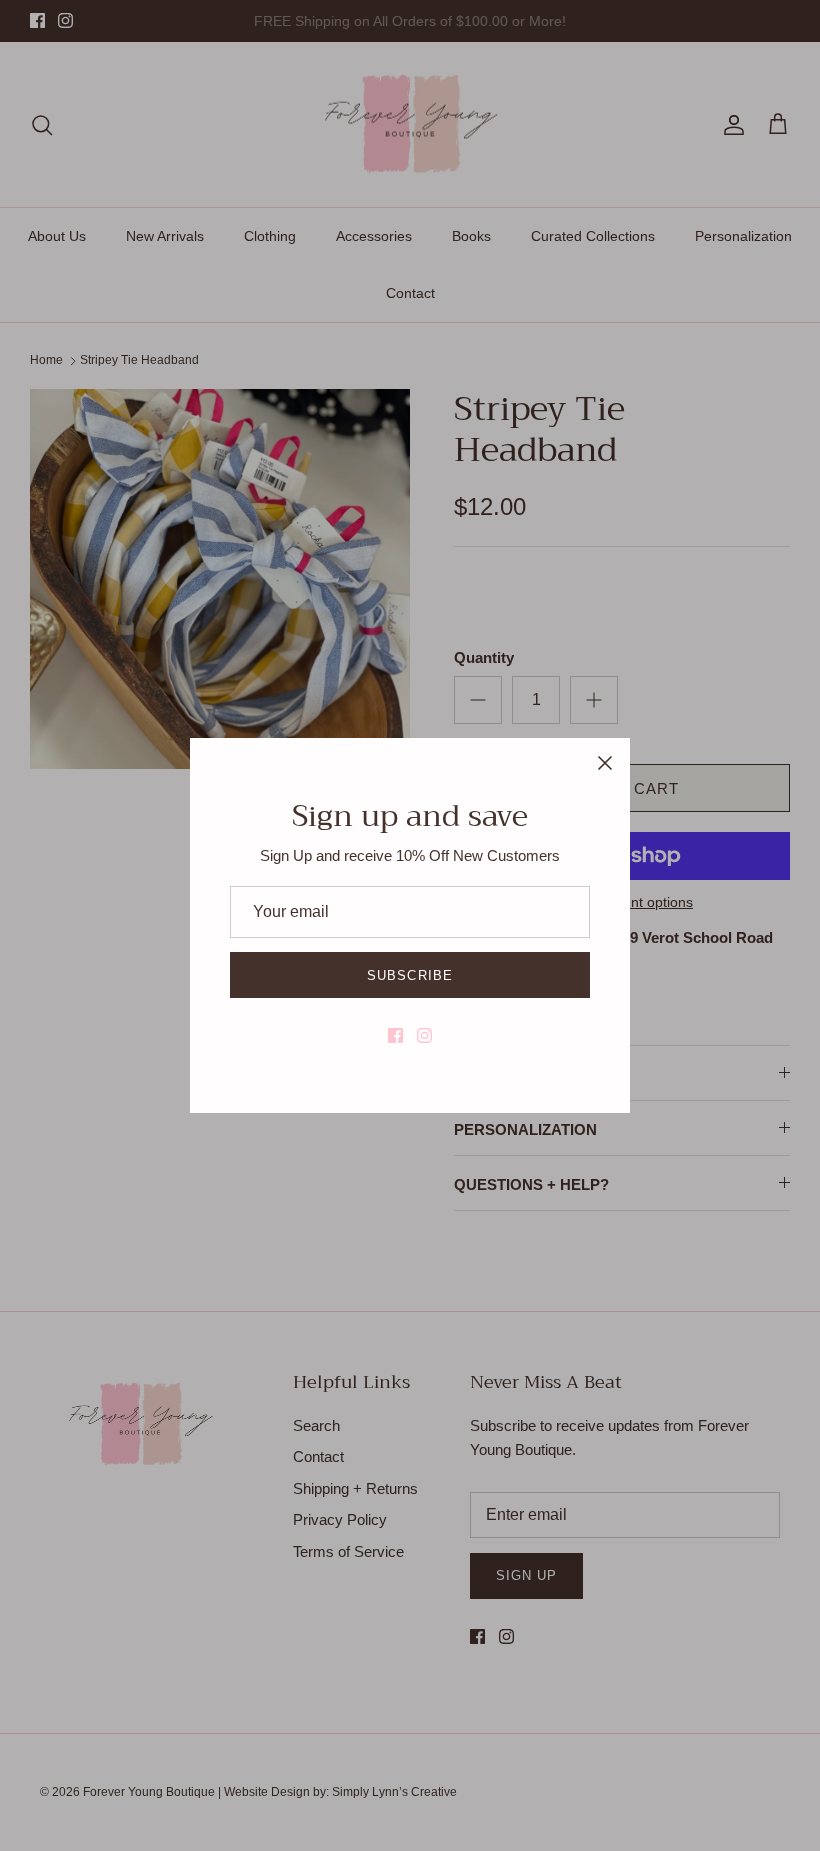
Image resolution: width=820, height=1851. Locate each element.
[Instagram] (424, 1035)
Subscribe (409, 975)
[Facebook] (395, 1035)
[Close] (605, 763)
